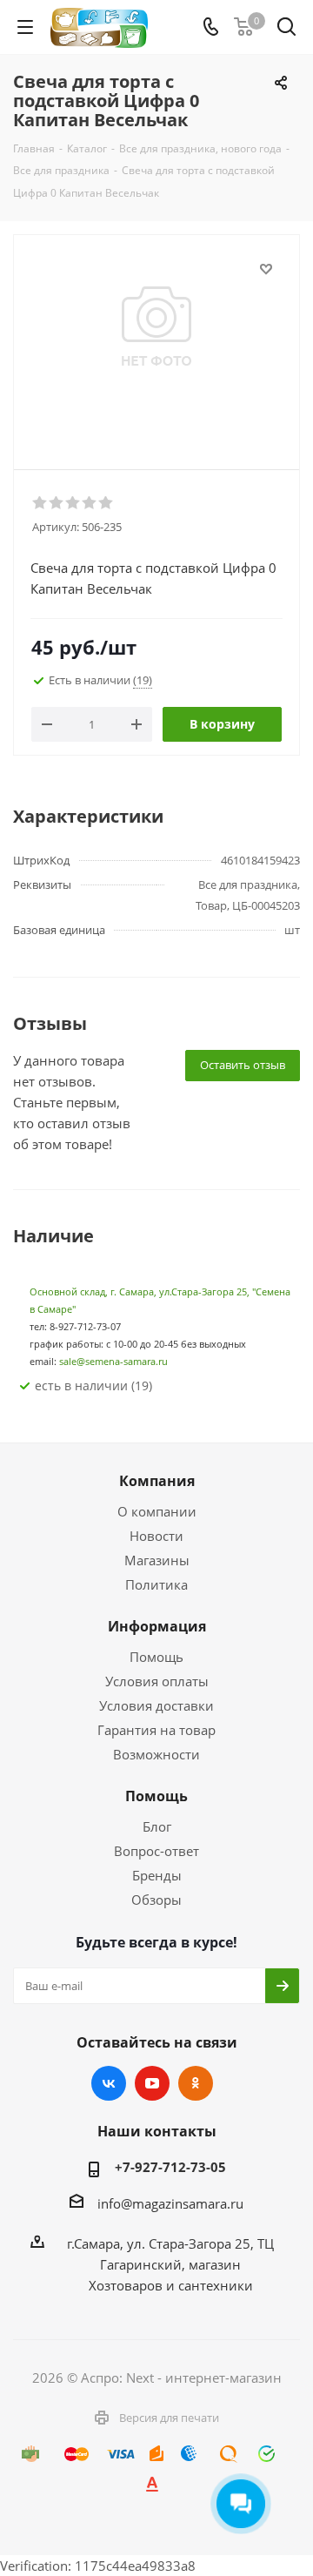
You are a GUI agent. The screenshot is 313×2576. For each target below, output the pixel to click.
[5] (107, 503)
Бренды (157, 1875)
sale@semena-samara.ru (113, 1361)
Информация (157, 1626)
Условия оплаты (157, 1681)
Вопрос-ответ (156, 1851)
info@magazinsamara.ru (170, 2203)
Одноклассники (196, 2083)
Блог (157, 1826)
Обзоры (156, 1900)
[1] (40, 503)
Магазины (157, 1560)
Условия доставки (156, 1705)
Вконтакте (109, 2083)
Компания (157, 1481)
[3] (73, 503)
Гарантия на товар (156, 1730)
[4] (90, 503)
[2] (57, 503)
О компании (157, 1511)
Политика (156, 1584)
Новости (156, 1536)
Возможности (156, 1754)
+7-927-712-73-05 (170, 2167)
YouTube (152, 2083)
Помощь (156, 1657)
